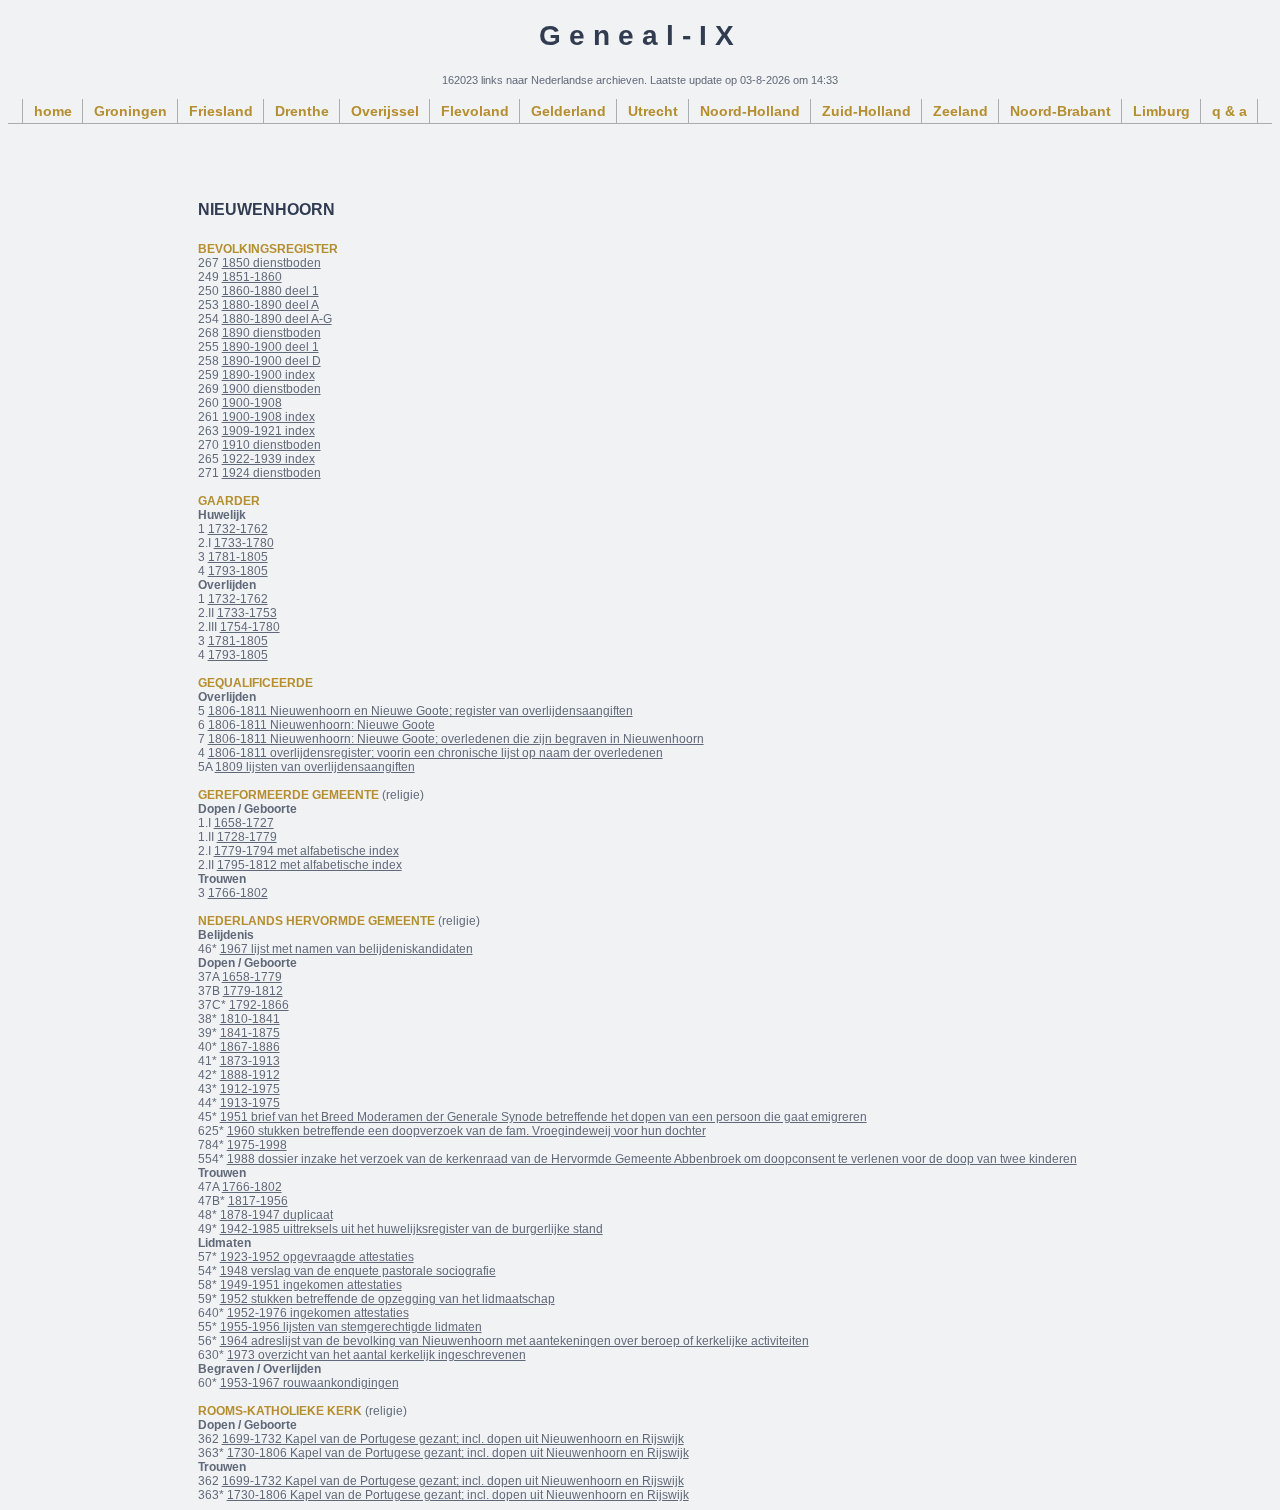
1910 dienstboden (271, 445)
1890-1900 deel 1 (270, 347)
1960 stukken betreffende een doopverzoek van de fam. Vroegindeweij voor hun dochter (466, 1131)
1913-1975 (250, 1103)
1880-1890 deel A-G (277, 319)
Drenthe (302, 111)
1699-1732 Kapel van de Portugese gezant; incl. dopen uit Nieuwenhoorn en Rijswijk (453, 1439)
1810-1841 (250, 1019)
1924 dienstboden (271, 473)
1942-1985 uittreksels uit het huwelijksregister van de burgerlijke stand (411, 1229)
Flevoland (475, 111)
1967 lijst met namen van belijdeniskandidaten (346, 949)
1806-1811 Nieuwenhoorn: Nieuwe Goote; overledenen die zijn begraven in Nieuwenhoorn (456, 739)
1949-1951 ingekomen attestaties (311, 1285)
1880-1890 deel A (270, 305)
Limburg (1161, 111)
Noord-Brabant (1060, 111)
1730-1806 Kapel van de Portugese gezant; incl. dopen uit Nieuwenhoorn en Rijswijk (458, 1453)
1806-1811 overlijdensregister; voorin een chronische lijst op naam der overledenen (435, 753)
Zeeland (960, 111)
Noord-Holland (750, 111)
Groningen (130, 111)
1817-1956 (258, 1201)
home (53, 111)
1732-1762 (238, 529)
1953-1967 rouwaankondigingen (309, 1383)
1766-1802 (238, 893)
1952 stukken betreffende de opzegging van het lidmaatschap (387, 1299)
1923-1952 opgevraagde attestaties (317, 1257)
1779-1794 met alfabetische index (306, 851)
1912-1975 (250, 1089)
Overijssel (385, 111)
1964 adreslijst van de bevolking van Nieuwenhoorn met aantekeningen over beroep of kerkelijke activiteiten (514, 1341)
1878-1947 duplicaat (276, 1215)
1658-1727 (244, 823)
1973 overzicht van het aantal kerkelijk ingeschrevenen (376, 1355)
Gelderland (568, 111)
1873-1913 (250, 1061)
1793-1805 (238, 571)
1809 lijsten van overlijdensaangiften (315, 767)
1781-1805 (238, 557)
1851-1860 (252, 277)
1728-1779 (247, 837)
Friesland (221, 111)
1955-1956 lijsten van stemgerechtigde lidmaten (351, 1327)
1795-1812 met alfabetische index (309, 865)
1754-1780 (250, 627)
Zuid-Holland (866, 111)
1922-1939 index (268, 459)
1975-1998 (257, 1145)
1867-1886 (250, 1047)
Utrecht (653, 111)
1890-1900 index (268, 375)
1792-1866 (259, 1005)
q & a (1229, 111)
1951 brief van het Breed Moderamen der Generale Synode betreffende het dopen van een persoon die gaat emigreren (543, 1117)
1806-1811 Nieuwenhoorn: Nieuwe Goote (321, 725)
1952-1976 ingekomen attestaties (318, 1313)
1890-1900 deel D (271, 361)
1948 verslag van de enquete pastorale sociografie (358, 1271)
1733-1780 (244, 543)
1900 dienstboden (271, 389)
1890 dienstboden (271, 333)
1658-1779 (252, 977)
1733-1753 (247, 613)
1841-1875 (250, 1033)
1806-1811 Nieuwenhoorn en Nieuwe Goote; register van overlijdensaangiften (420, 711)
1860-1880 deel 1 (270, 291)
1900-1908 (252, 403)
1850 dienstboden (271, 263)
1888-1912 (250, 1075)
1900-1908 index (268, 417)
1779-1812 (253, 991)
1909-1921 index (268, 431)
